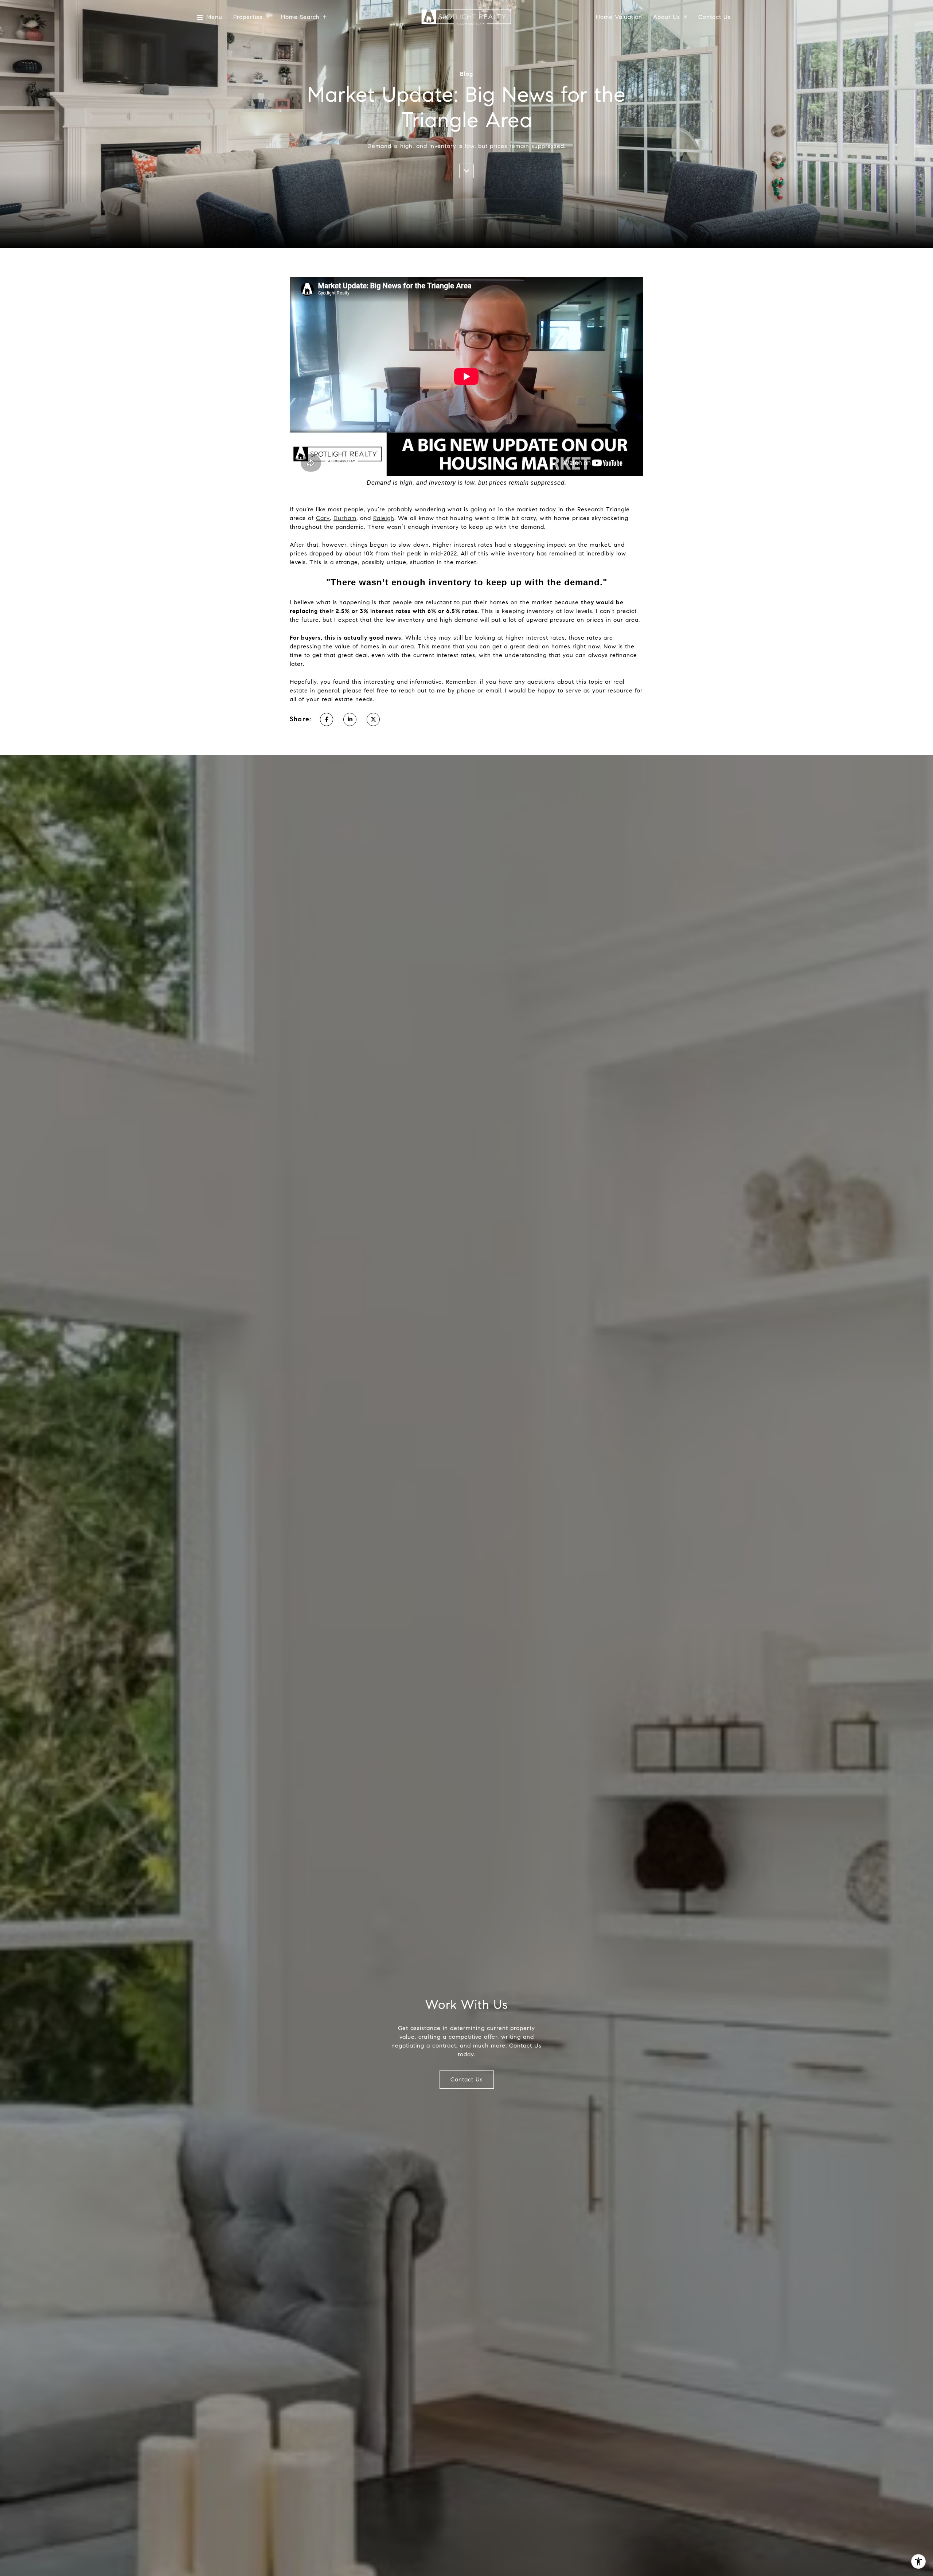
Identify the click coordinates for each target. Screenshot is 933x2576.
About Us (667, 17)
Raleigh (384, 518)
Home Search (300, 17)
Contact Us (715, 17)
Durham (345, 518)
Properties (248, 17)
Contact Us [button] (467, 2079)
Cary (323, 518)
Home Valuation (619, 17)
